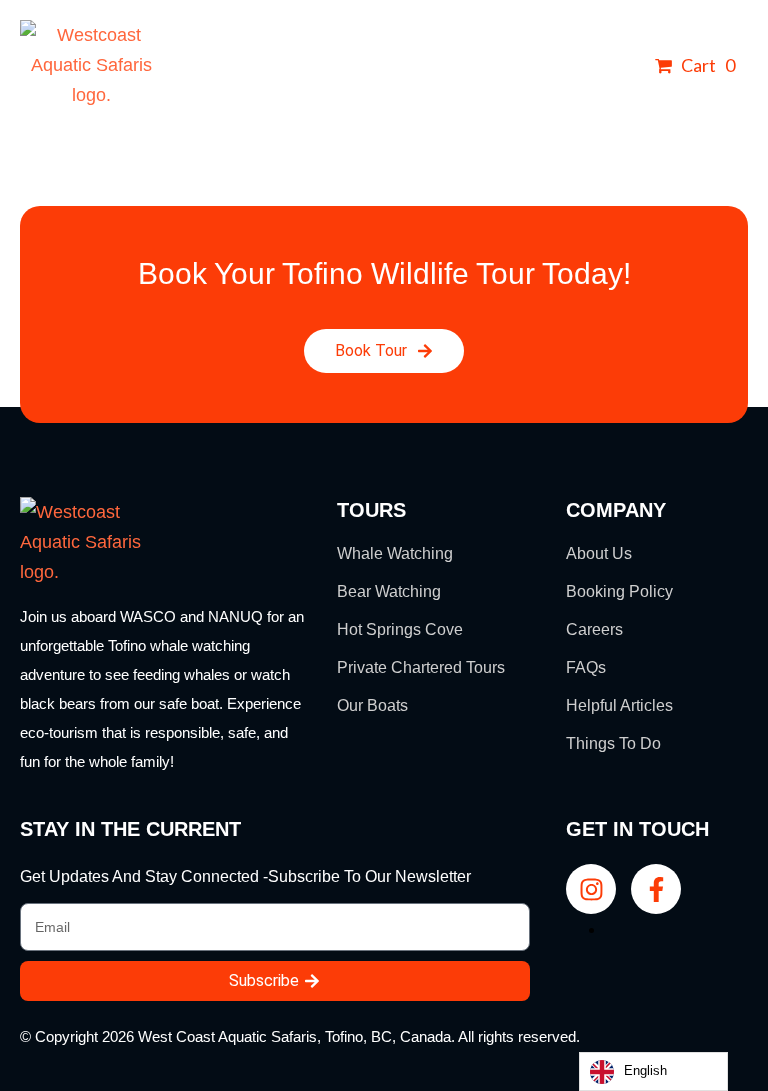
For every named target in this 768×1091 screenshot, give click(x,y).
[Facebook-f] (656, 889)
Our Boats (372, 705)
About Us (599, 553)
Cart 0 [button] (706, 65)
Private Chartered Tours (421, 667)
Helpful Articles (619, 705)
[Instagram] (591, 889)
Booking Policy (619, 591)
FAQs (586, 667)
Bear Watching (389, 591)
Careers (594, 629)
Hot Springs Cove (400, 629)
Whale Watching (395, 553)
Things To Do (613, 743)
